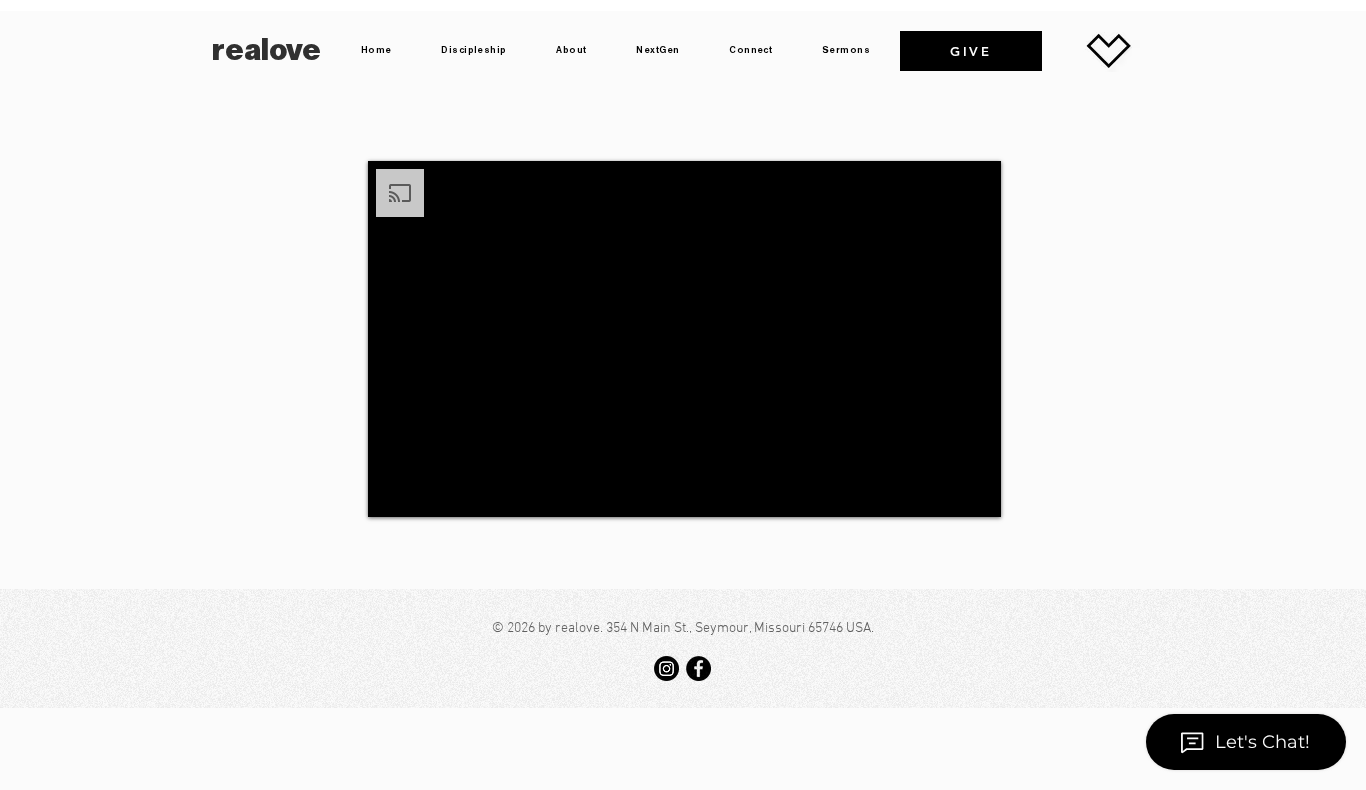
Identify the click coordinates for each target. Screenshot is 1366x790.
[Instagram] (666, 668)
